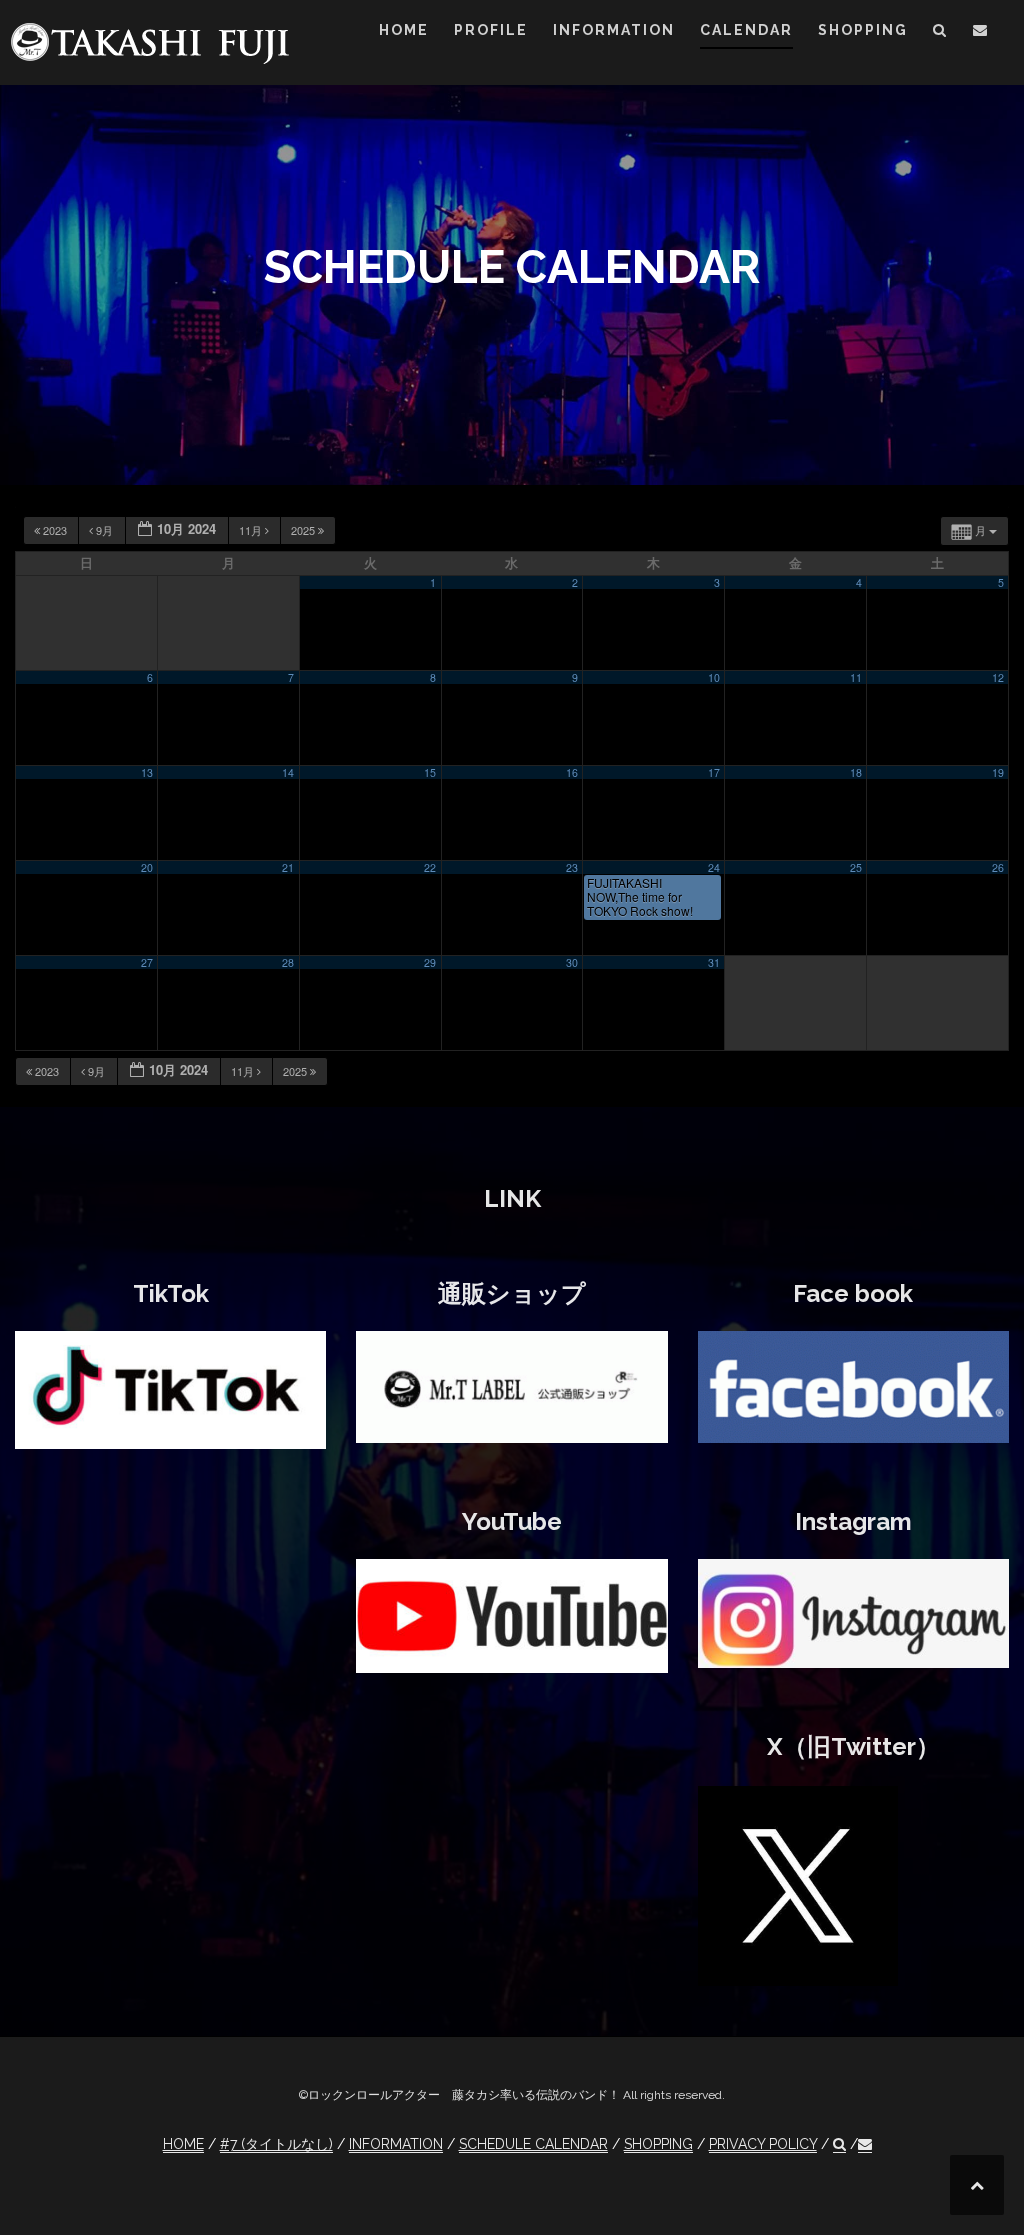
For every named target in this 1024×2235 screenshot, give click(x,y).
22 (430, 867)
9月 (104, 530)
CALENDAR (746, 30)
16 (572, 772)
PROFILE (491, 30)
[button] (940, 33)
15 (430, 772)
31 (714, 962)
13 (147, 772)
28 (288, 962)
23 (572, 867)
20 (147, 867)
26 (998, 867)
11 (856, 677)
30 (572, 962)
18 (856, 772)
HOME (404, 30)
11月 (252, 530)
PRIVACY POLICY (763, 2144)
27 (147, 962)
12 (998, 677)
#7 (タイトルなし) (276, 2144)
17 (714, 772)
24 (714, 867)
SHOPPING (863, 30)
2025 (304, 530)
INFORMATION (614, 30)
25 (856, 867)
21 (288, 867)
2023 (55, 530)
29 (430, 962)
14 (288, 772)
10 (714, 677)
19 (998, 772)
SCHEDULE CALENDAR (533, 2144)
